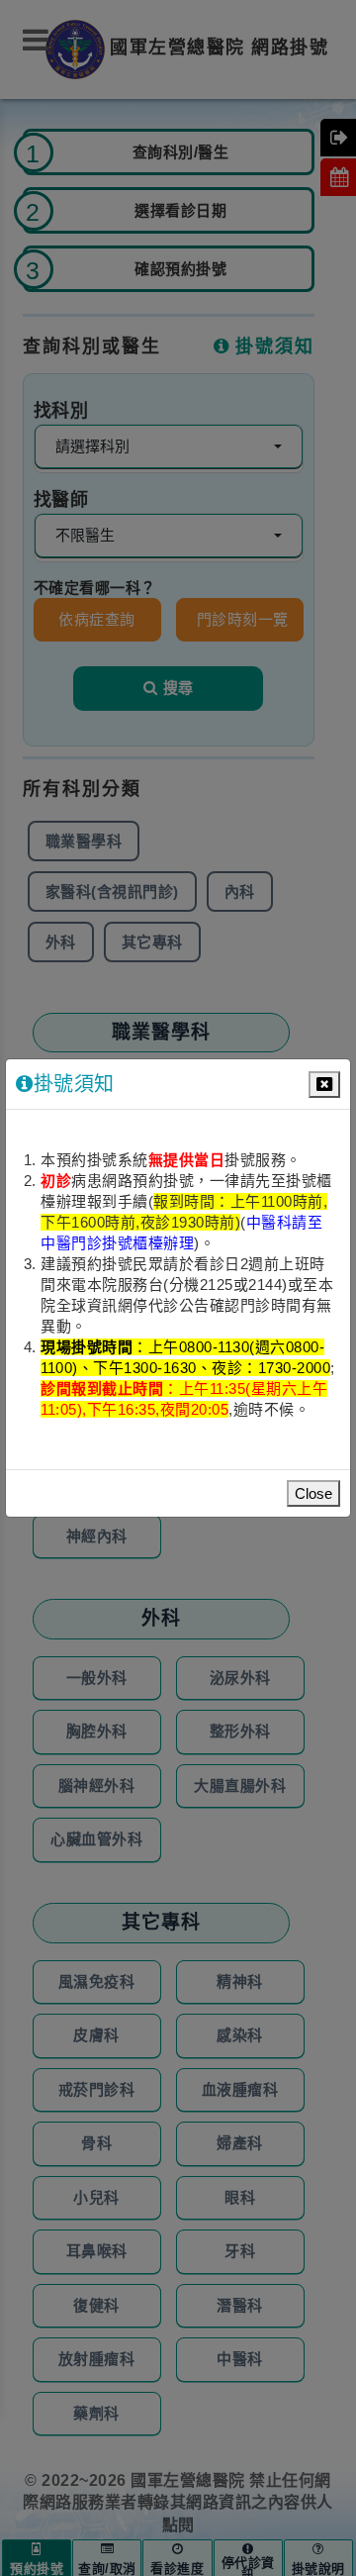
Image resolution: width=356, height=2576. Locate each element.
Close (313, 1493)
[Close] (324, 1085)
